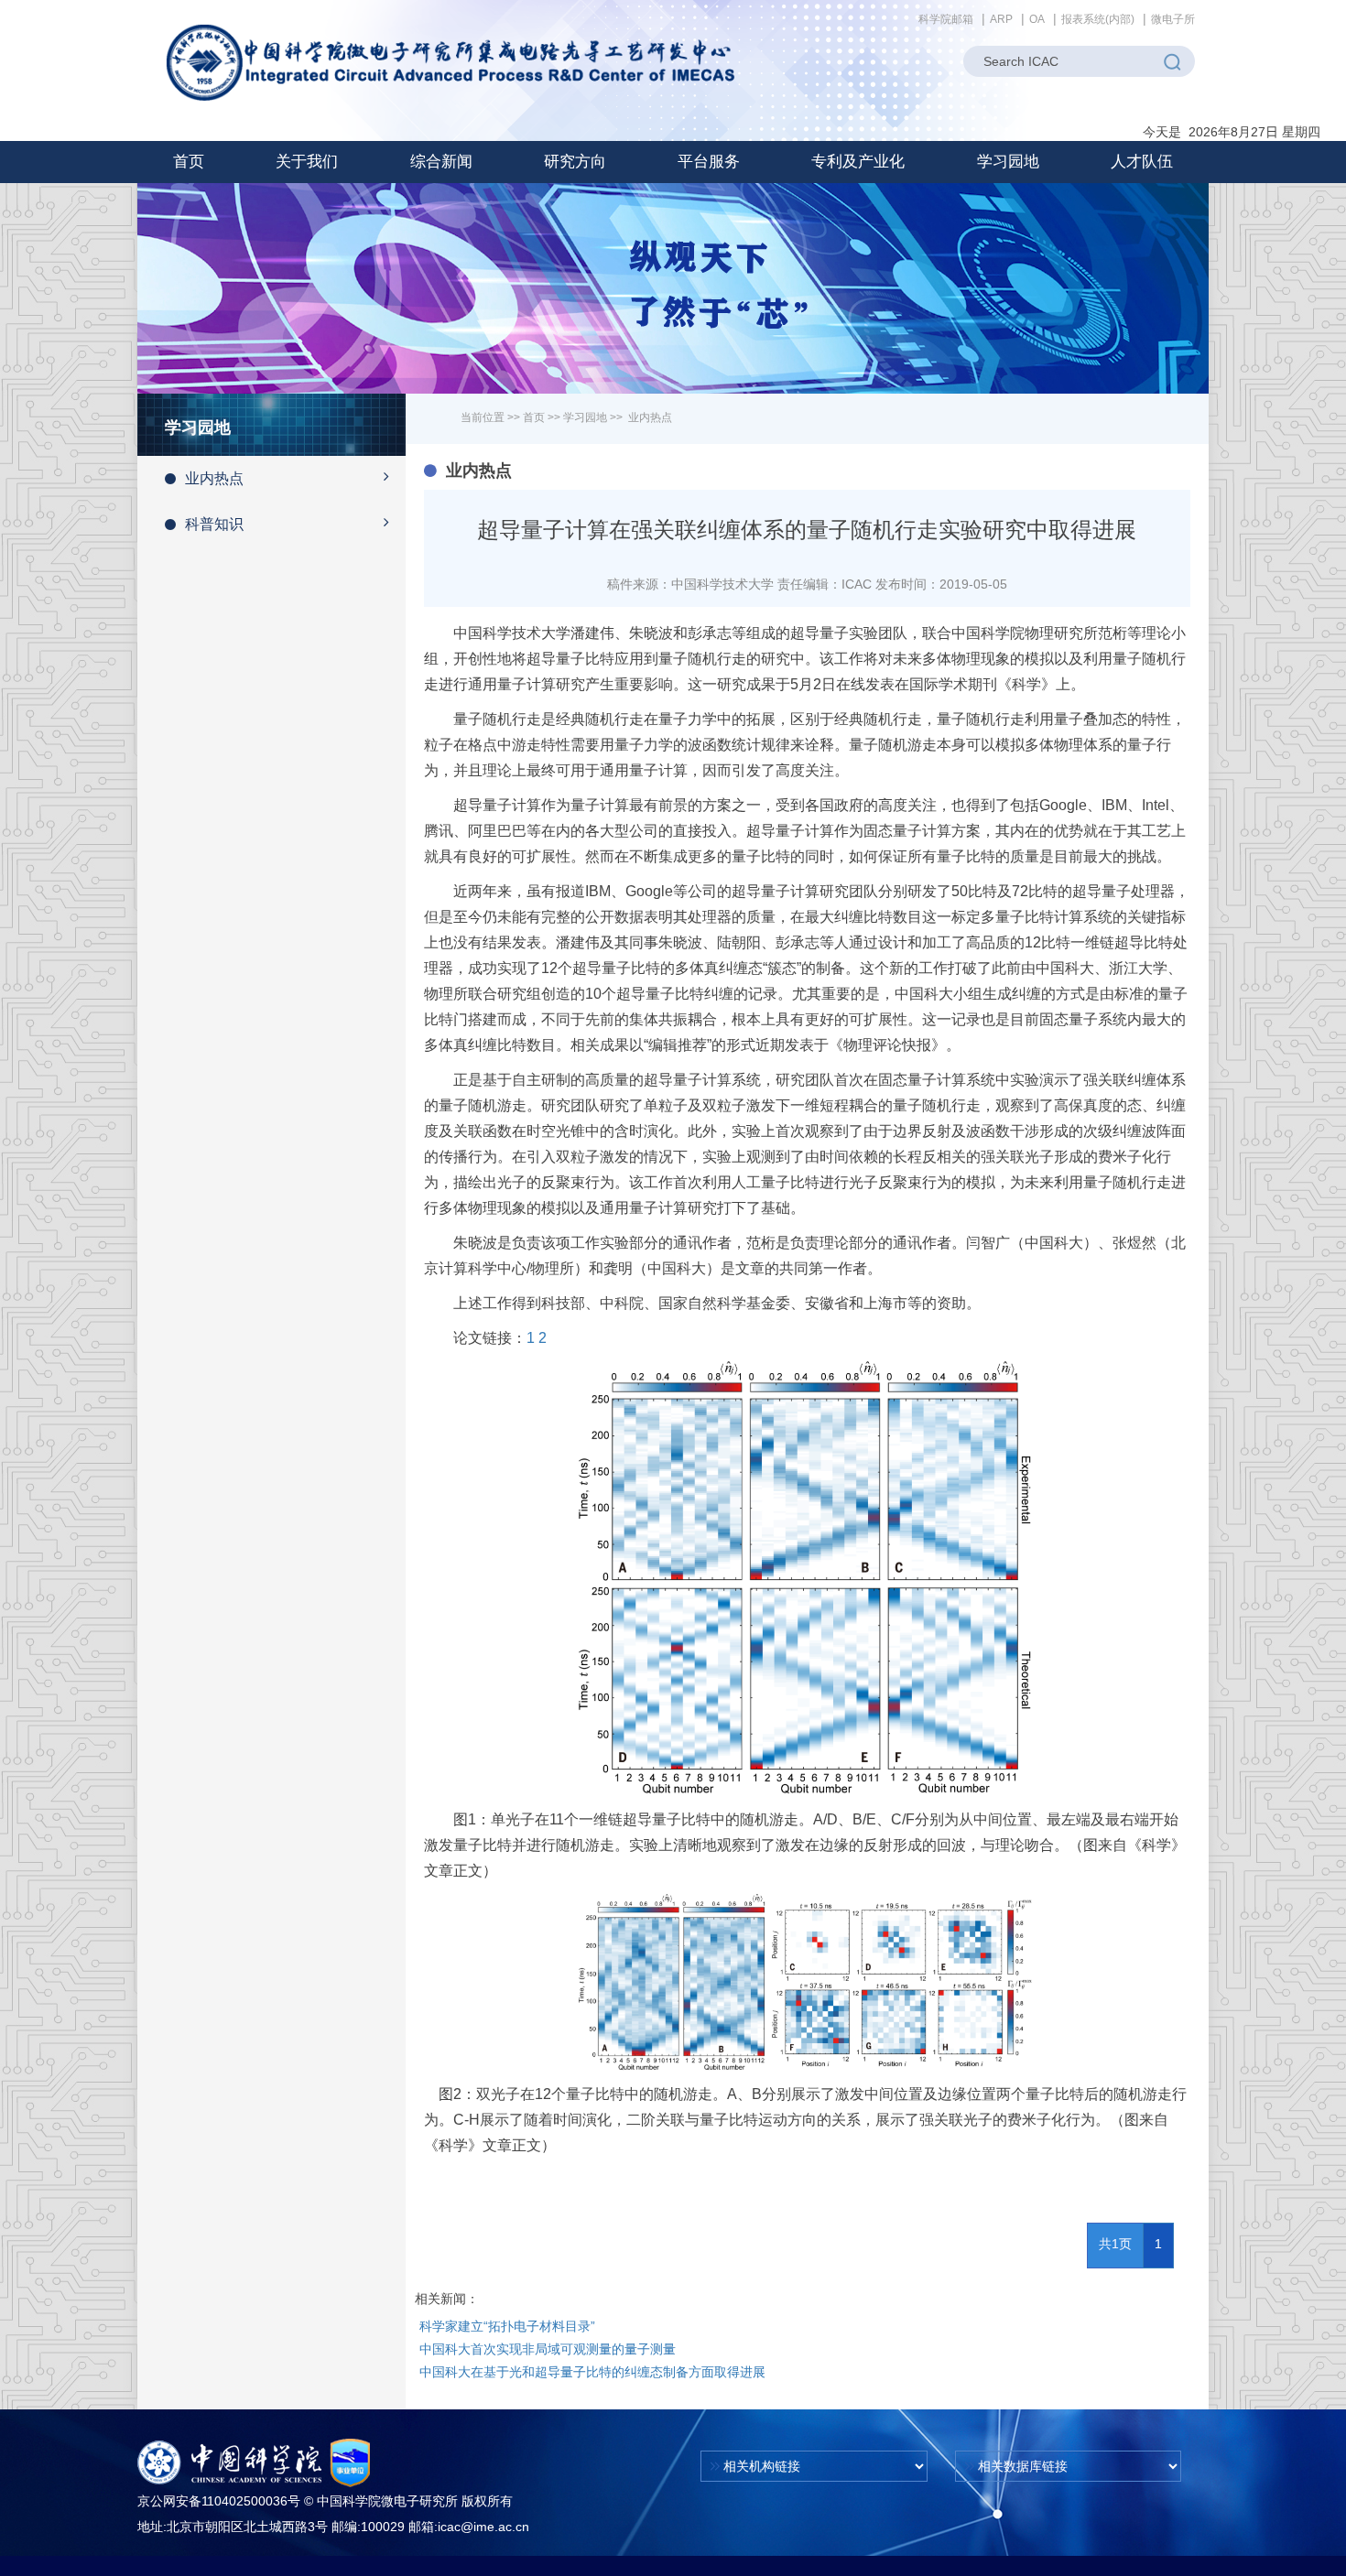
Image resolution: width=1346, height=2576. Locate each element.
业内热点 (214, 478)
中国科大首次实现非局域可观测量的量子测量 (548, 2349)
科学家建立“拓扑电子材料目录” (507, 2326)
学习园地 (585, 417)
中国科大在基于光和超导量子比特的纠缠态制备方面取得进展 (592, 2372)
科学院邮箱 (946, 19)
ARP (1001, 19)
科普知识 (214, 524)
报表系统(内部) (1098, 19)
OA (1037, 19)
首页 (189, 162)
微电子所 (1173, 19)
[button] (307, 162)
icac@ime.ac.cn (483, 2527)
